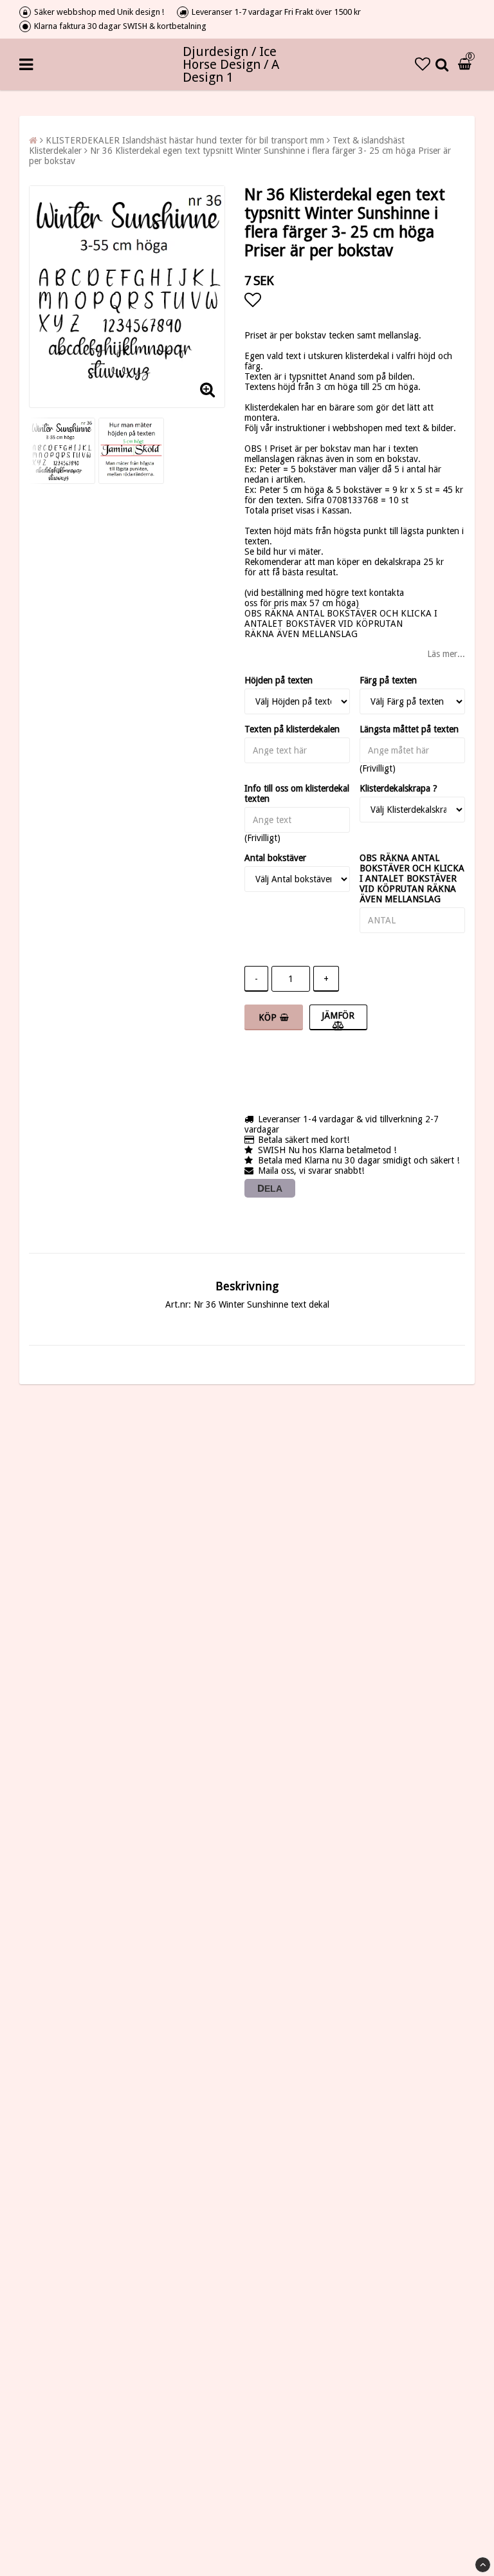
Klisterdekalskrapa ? (398, 788)
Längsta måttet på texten (409, 729)
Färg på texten (388, 680)
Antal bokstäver (275, 858)
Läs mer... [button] (446, 654)
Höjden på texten (279, 680)
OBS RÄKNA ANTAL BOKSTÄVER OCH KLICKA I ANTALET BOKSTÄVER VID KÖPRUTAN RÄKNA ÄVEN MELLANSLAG (412, 878)
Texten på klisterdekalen (292, 729)
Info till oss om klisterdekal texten (297, 793)
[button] (423, 64)
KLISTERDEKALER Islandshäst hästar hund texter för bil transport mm (185, 140)
